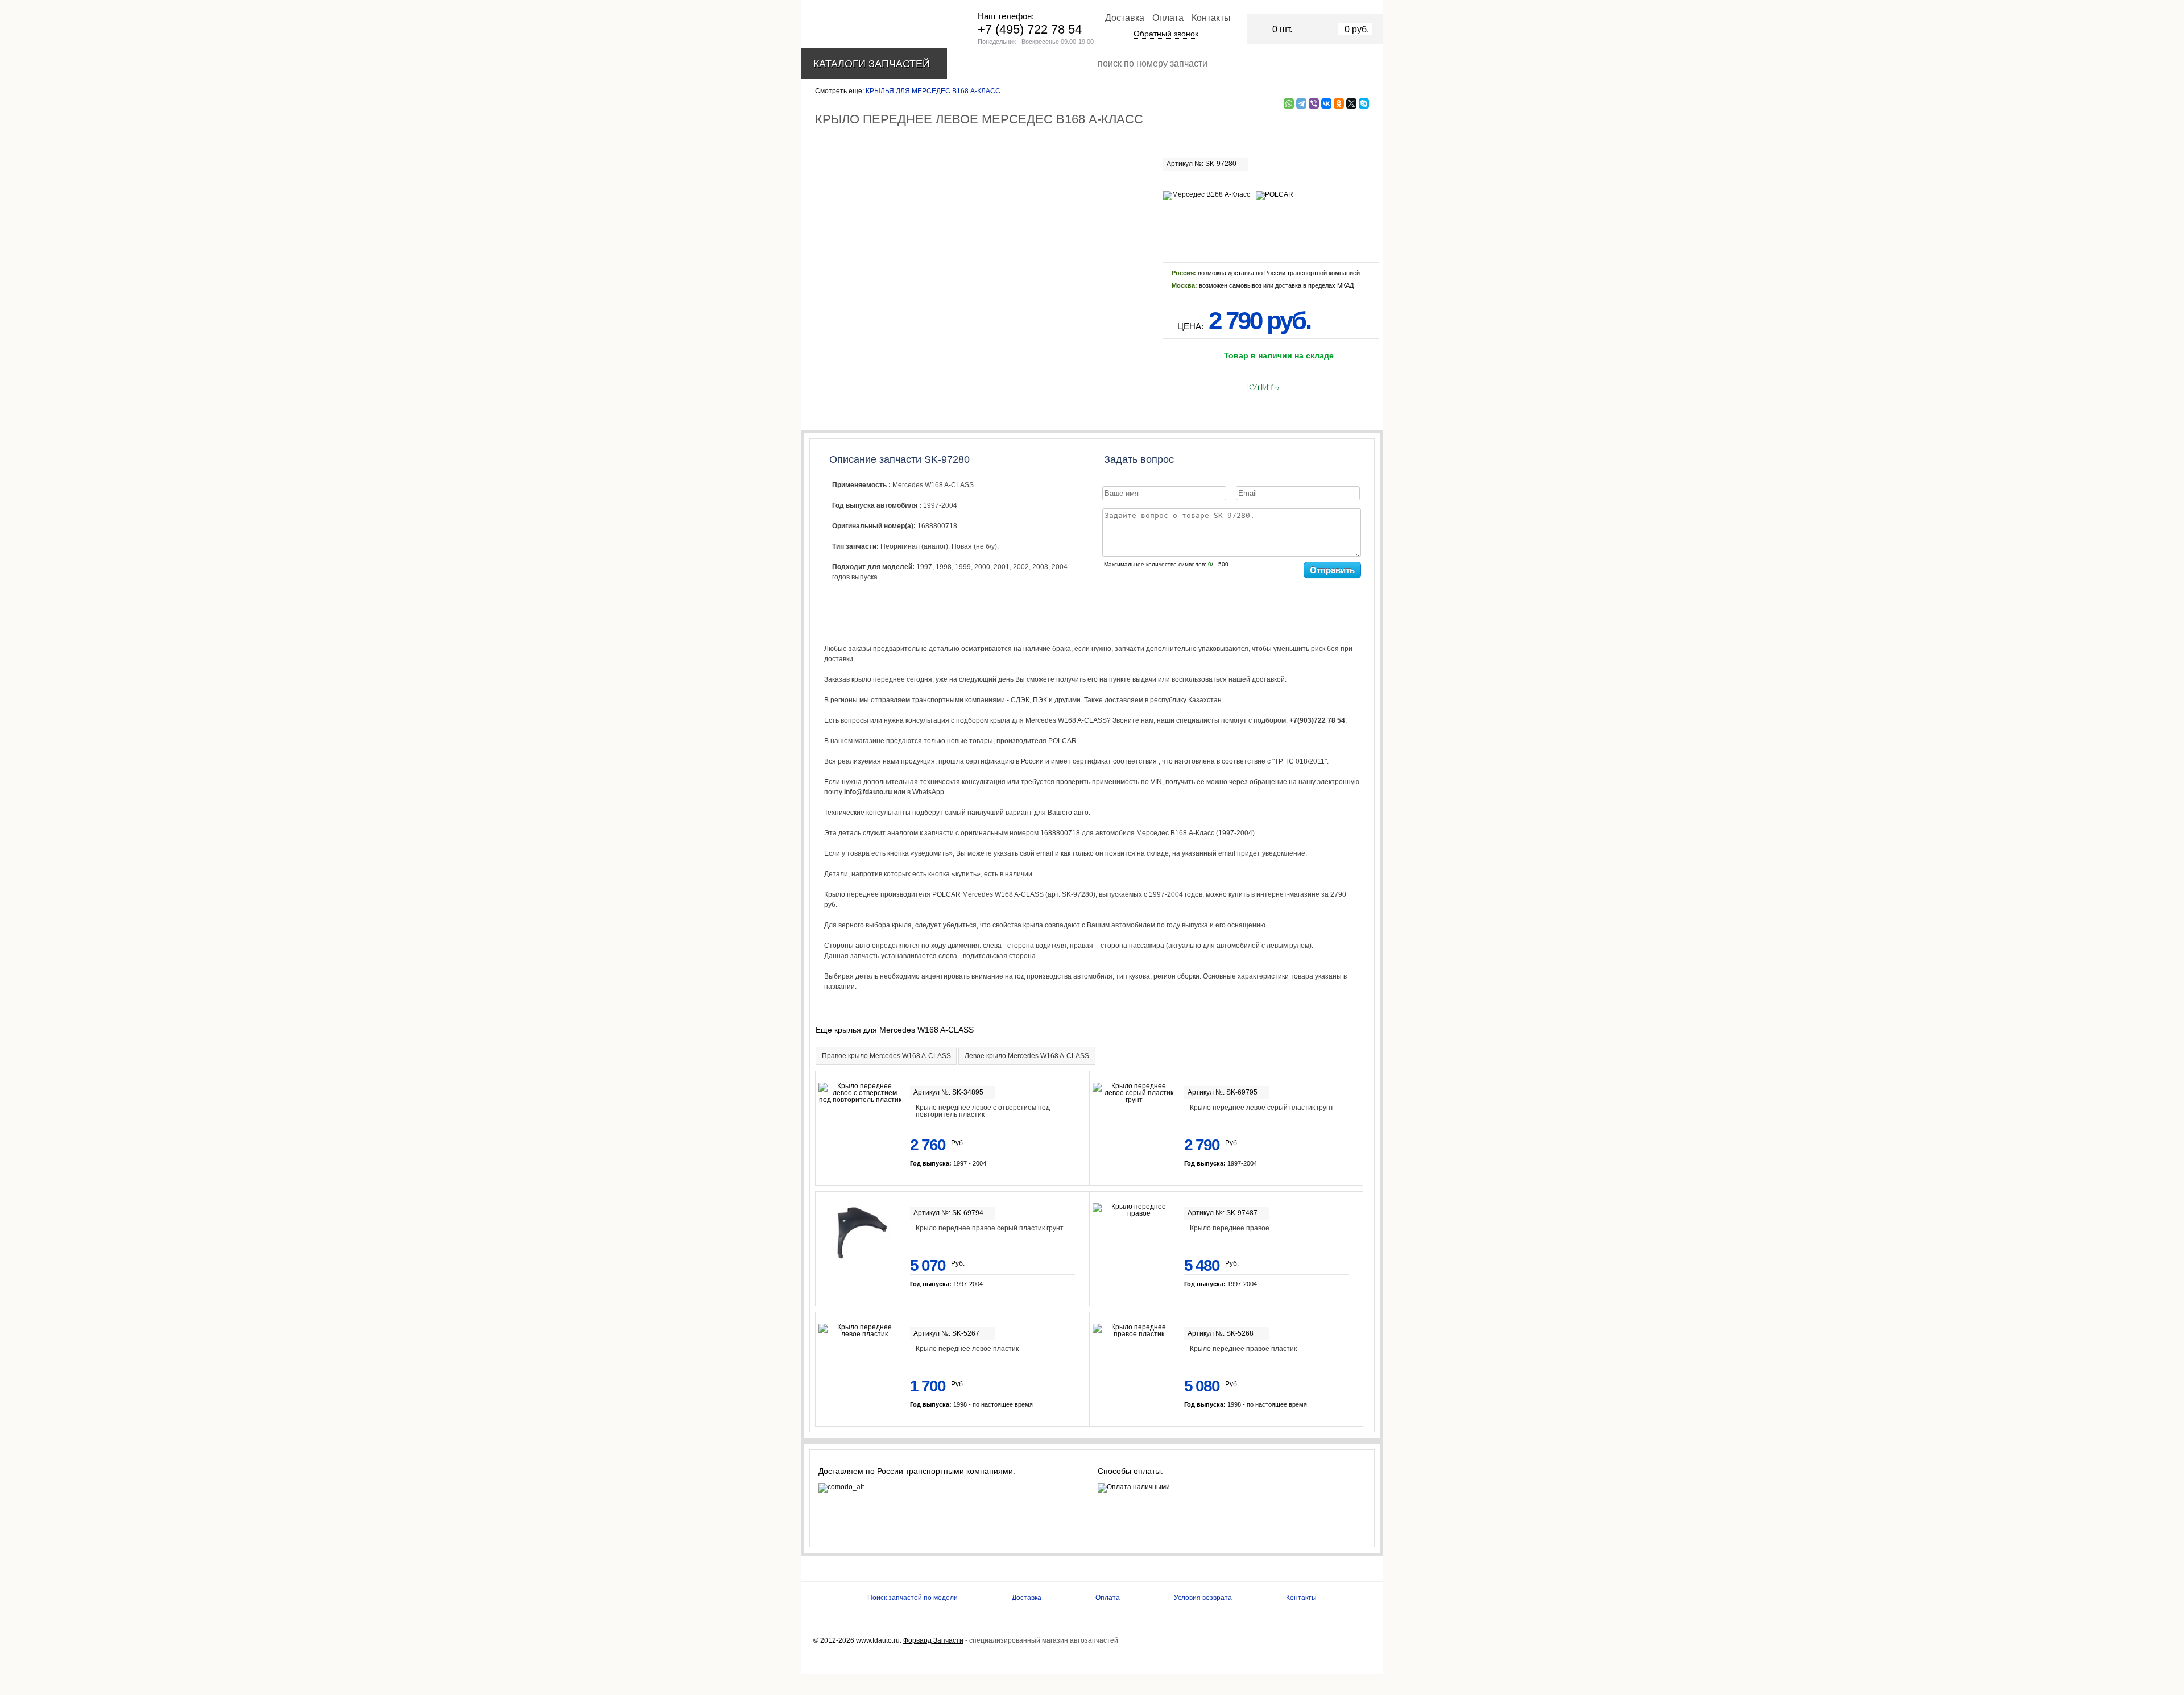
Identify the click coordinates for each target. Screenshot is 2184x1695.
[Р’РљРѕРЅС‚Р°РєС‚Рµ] (1326, 103)
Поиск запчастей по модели (913, 1598)
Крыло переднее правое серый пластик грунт (990, 1228)
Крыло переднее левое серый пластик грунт (1262, 1108)
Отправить (1332, 570)
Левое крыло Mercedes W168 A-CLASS (1027, 1056)
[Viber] (1314, 103)
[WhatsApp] (1289, 103)
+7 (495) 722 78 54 (1030, 29)
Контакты (1211, 18)
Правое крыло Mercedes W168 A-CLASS (886, 1056)
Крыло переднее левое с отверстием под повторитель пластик (983, 1111)
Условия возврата (1203, 1598)
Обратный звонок (1166, 34)
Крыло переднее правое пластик (1243, 1349)
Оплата (1168, 18)
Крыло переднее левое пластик (967, 1349)
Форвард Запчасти (933, 1640)
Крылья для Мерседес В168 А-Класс (933, 91)
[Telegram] (1301, 103)
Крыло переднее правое (1230, 1228)
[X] (1351, 103)
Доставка (1125, 18)
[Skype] (1364, 103)
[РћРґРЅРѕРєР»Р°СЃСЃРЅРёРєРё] (1339, 103)
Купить (1262, 387)
